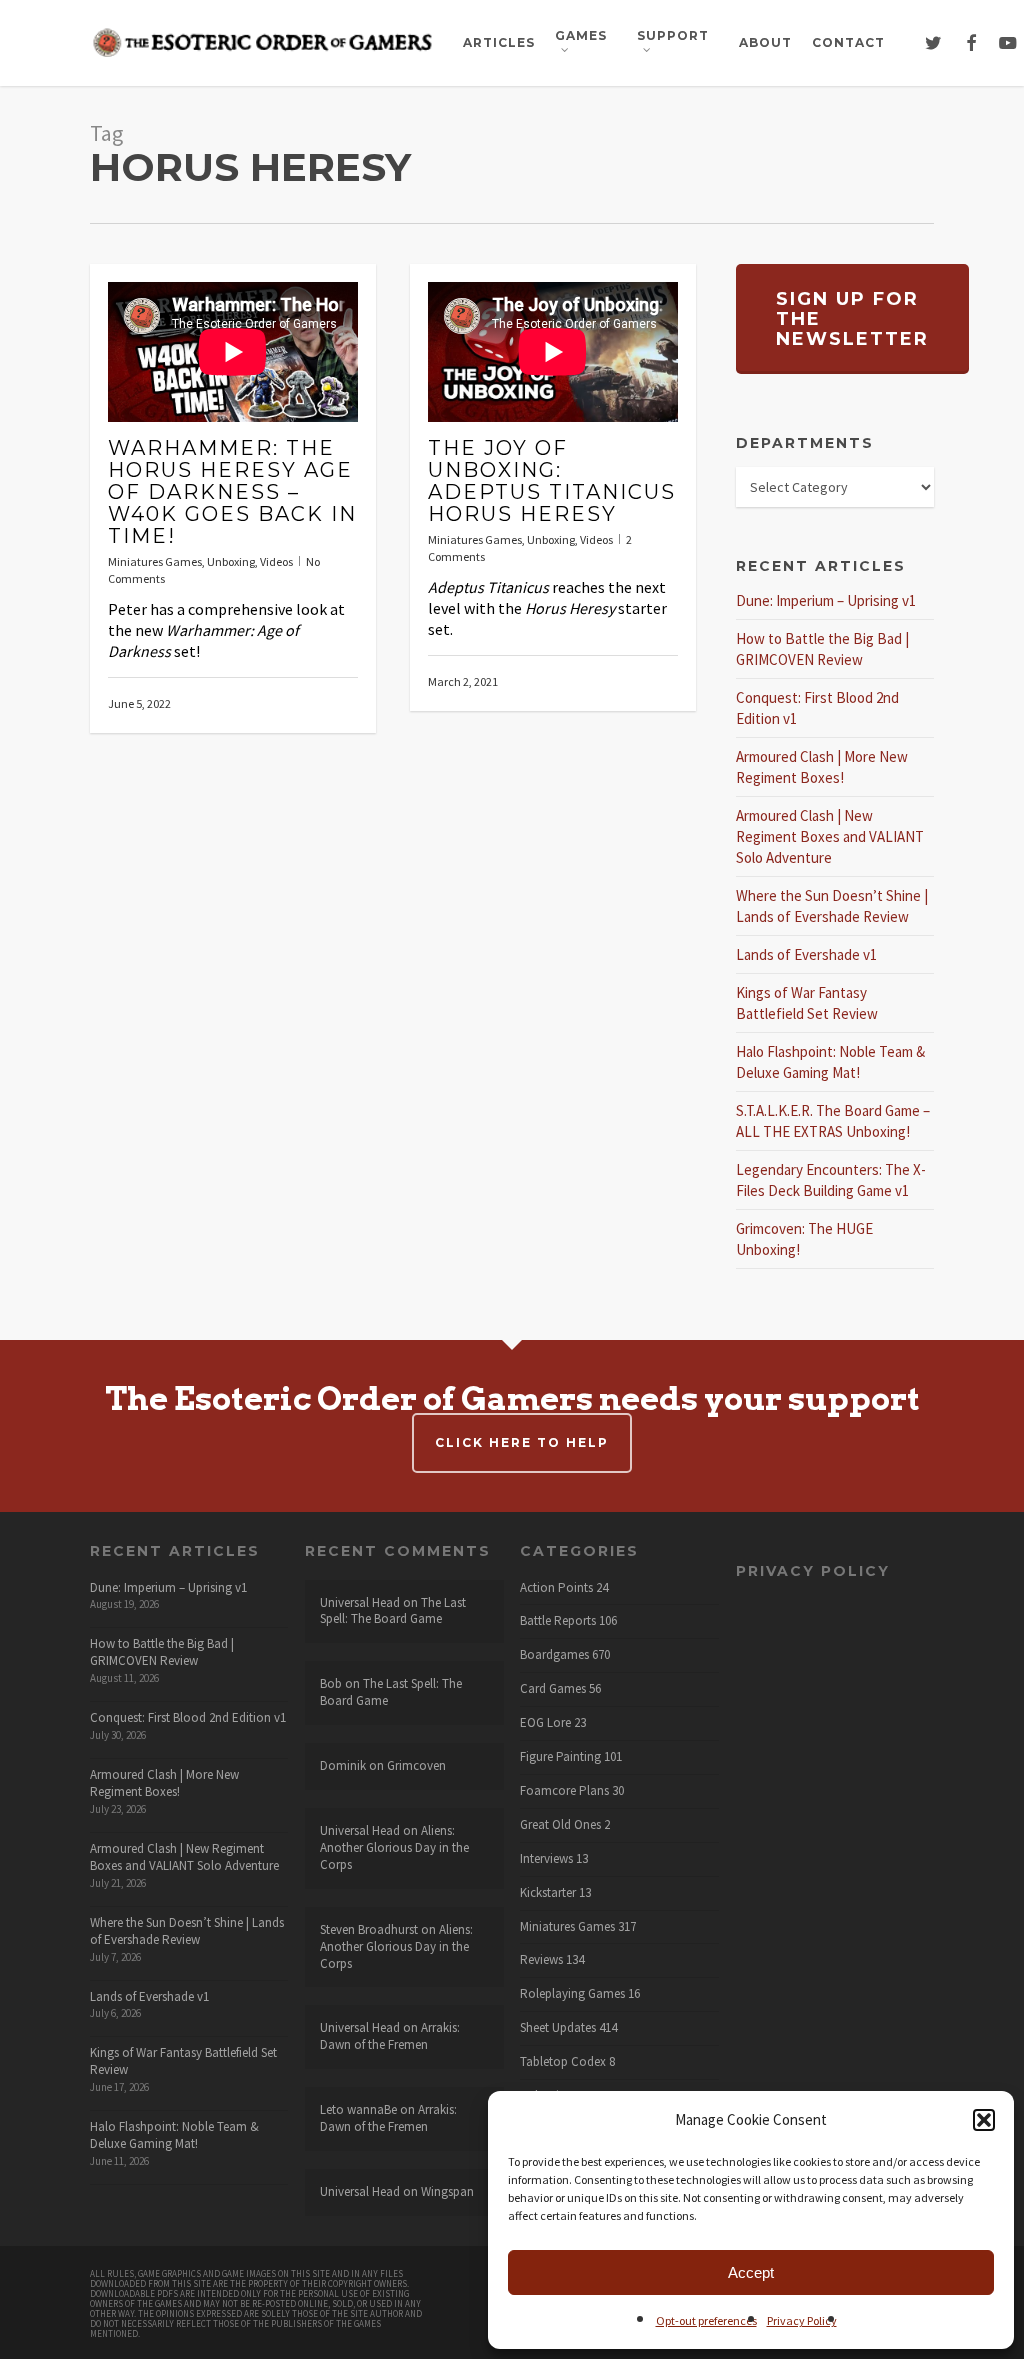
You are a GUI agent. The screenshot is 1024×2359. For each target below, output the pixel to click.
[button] (984, 2120)
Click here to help (522, 1442)
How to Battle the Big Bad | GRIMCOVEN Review (162, 1652)
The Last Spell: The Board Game (393, 1611)
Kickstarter (548, 1893)
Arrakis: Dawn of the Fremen (390, 2036)
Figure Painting (560, 1757)
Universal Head (360, 1602)
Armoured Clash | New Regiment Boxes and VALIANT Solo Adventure (830, 836)
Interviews (546, 1859)
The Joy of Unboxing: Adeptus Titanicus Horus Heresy (552, 481)
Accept (751, 2272)
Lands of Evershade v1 (806, 954)
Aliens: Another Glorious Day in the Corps (394, 1847)
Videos (276, 561)
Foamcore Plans (564, 1791)
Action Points (556, 1588)
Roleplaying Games (572, 1994)
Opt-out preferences (706, 2320)
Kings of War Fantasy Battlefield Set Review (183, 2061)
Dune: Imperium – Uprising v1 (826, 600)
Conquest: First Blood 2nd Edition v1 (188, 1717)
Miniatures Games (155, 561)
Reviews (541, 1960)
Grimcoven (416, 1765)
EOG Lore (545, 1723)
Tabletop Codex (563, 2062)
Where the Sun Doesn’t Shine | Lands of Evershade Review (187, 1931)
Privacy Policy (802, 2320)
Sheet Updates (558, 2028)
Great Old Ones (560, 1825)
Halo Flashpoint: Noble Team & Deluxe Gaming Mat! (174, 2135)
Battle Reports (558, 1621)
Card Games (553, 1689)
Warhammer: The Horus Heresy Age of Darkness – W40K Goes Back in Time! (232, 492)
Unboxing (231, 561)
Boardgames (554, 1655)
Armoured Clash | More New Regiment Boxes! (164, 1783)
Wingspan (447, 2191)
